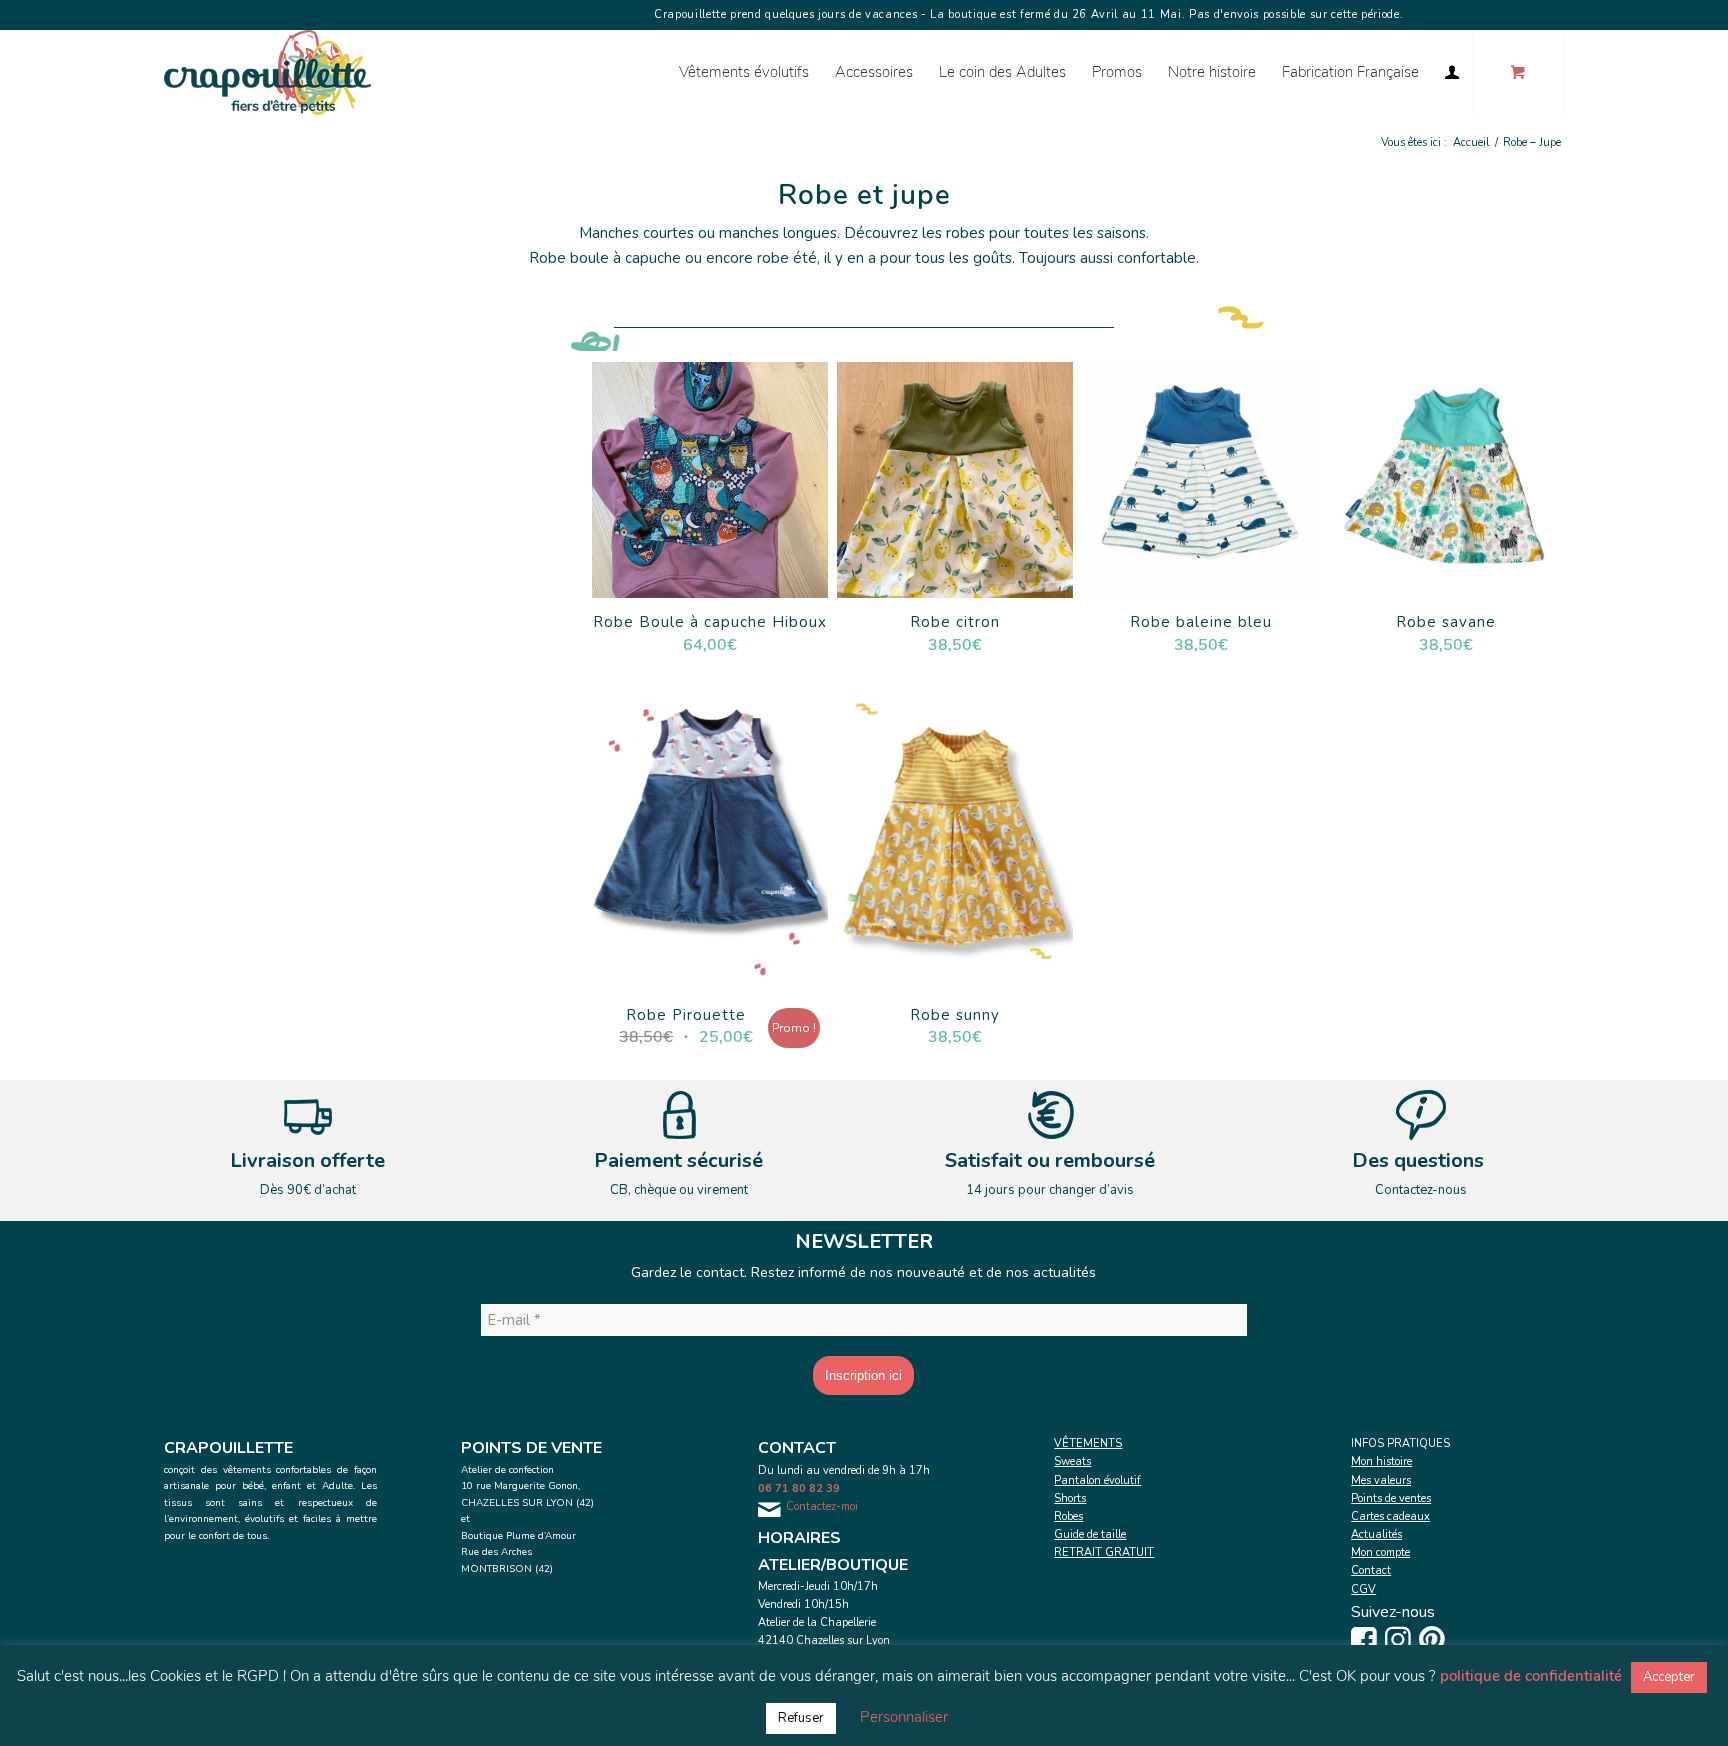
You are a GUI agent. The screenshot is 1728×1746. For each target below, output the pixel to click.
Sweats (1072, 1461)
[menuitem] (744, 72)
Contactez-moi (822, 1506)
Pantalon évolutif (1097, 1480)
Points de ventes (1391, 1498)
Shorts (1070, 1498)
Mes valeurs (1381, 1480)
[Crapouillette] (267, 72)
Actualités (1376, 1534)
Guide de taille (1090, 1534)
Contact (1371, 1570)
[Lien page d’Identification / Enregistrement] (1452, 72)
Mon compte (1380, 1552)
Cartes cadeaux (1390, 1516)
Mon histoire (1381, 1461)
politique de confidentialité (1531, 1676)
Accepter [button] (1669, 1677)
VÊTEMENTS (1088, 1443)
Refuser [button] (801, 1718)
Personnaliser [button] (904, 1717)
